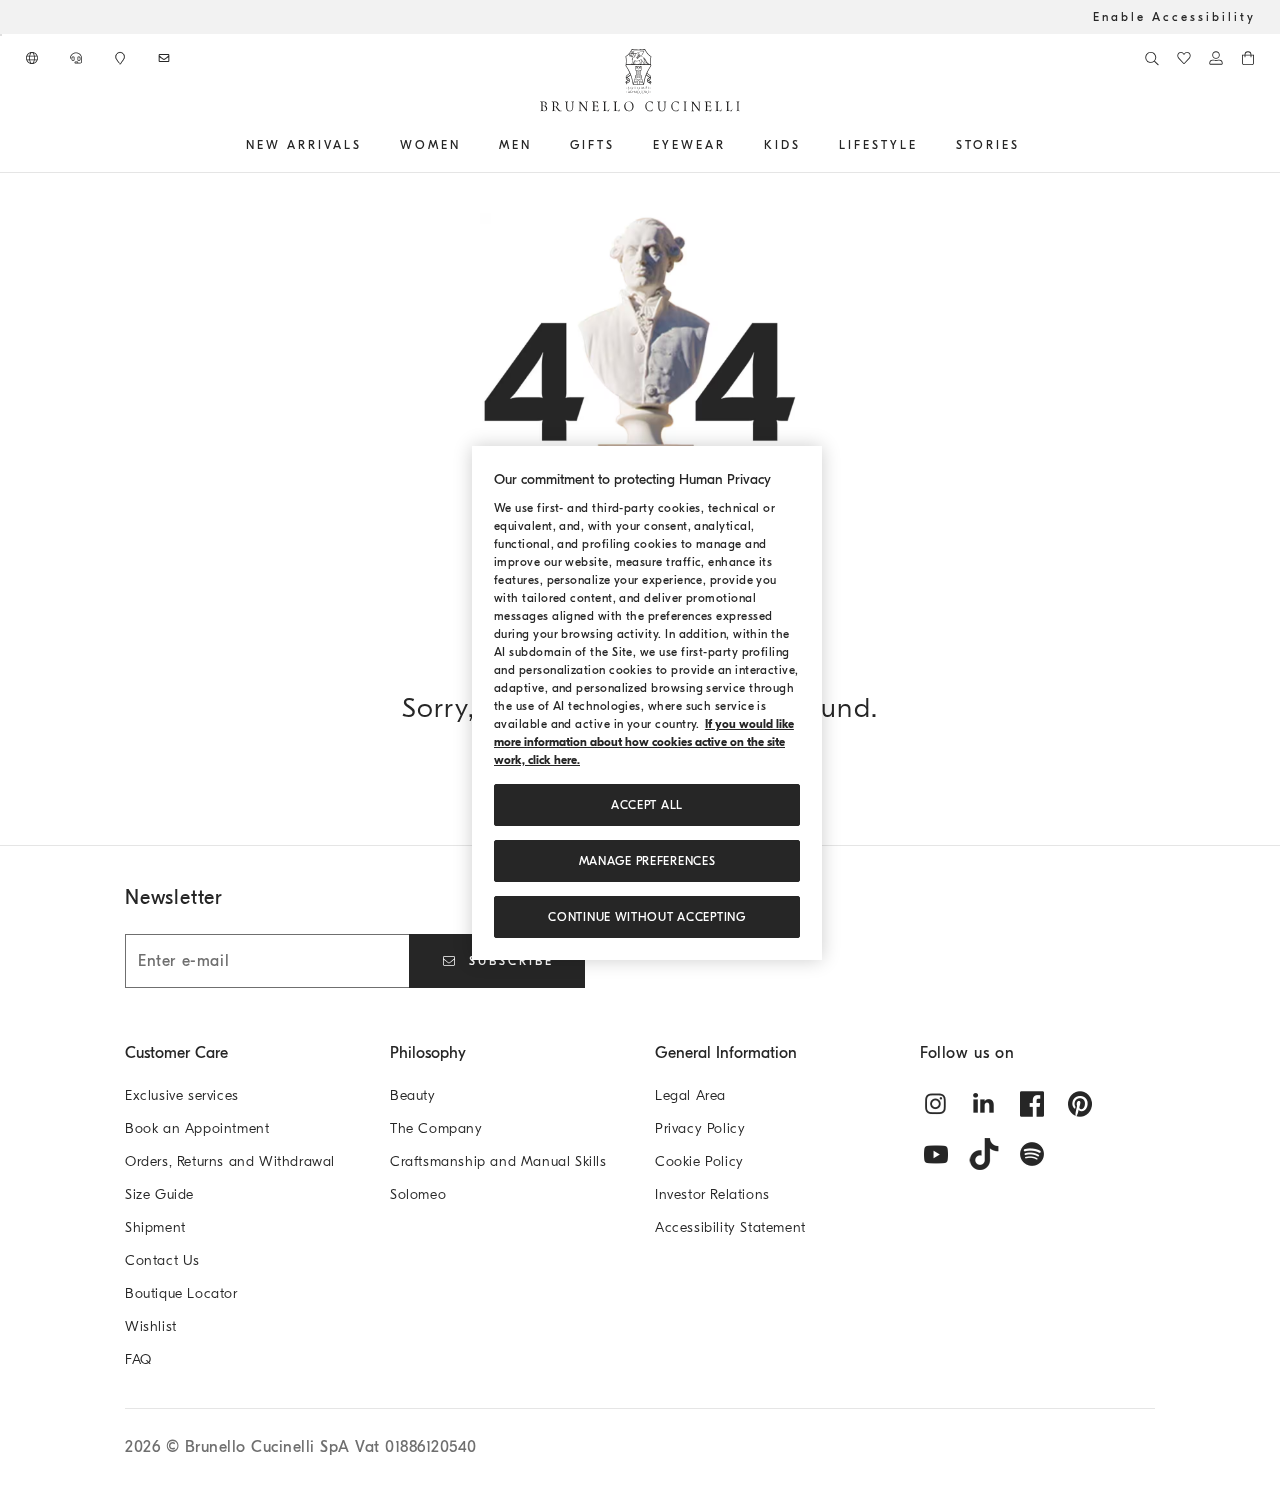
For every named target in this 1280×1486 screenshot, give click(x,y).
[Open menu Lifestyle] (925, 145)
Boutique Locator (181, 1293)
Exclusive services (182, 1095)
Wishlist (151, 1326)
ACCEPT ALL (647, 805)
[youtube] (936, 1154)
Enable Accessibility (1174, 17)
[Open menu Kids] (808, 145)
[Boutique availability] (122, 58)
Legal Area (690, 1095)
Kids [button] (782, 145)
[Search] (1152, 58)
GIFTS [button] (592, 145)
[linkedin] (984, 1104)
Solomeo (418, 1194)
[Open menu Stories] (1027, 145)
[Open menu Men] (539, 145)
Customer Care (176, 1053)
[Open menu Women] (468, 145)
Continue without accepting (646, 917)
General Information (726, 1053)
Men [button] (515, 145)
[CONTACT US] (78, 58)
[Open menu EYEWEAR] (733, 145)
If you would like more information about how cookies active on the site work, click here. (644, 742)
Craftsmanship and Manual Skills (498, 1161)
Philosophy (428, 1053)
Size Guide (159, 1194)
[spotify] (1032, 1154)
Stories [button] (988, 145)
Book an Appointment (197, 1128)
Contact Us (162, 1260)
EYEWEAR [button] (689, 145)
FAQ (138, 1359)
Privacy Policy (700, 1128)
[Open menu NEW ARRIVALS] (369, 145)
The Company (436, 1128)
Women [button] (430, 145)
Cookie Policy (699, 1161)
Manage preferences (647, 861)
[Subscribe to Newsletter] (166, 58)
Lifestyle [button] (878, 145)
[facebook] (1032, 1104)
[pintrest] (1080, 1104)
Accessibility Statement (730, 1227)
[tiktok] (984, 1154)
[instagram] (936, 1104)
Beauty (413, 1095)
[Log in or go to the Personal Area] (1216, 58)
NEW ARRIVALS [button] (304, 145)
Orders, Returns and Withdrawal (230, 1161)
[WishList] (1184, 58)
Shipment (155, 1227)
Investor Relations (712, 1194)
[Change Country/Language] (34, 58)
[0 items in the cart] (1248, 58)
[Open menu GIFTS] (622, 145)
